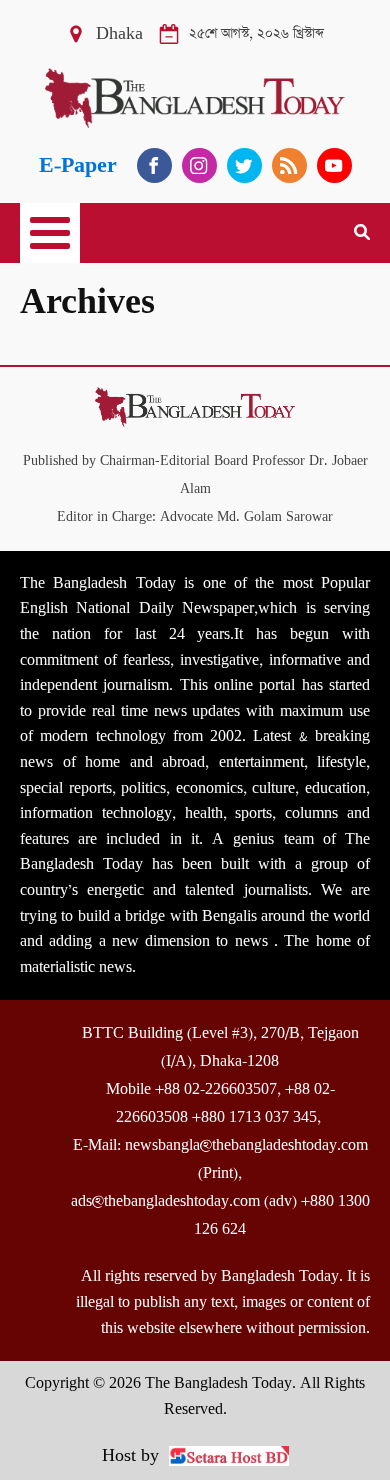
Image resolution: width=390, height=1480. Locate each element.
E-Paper (78, 165)
